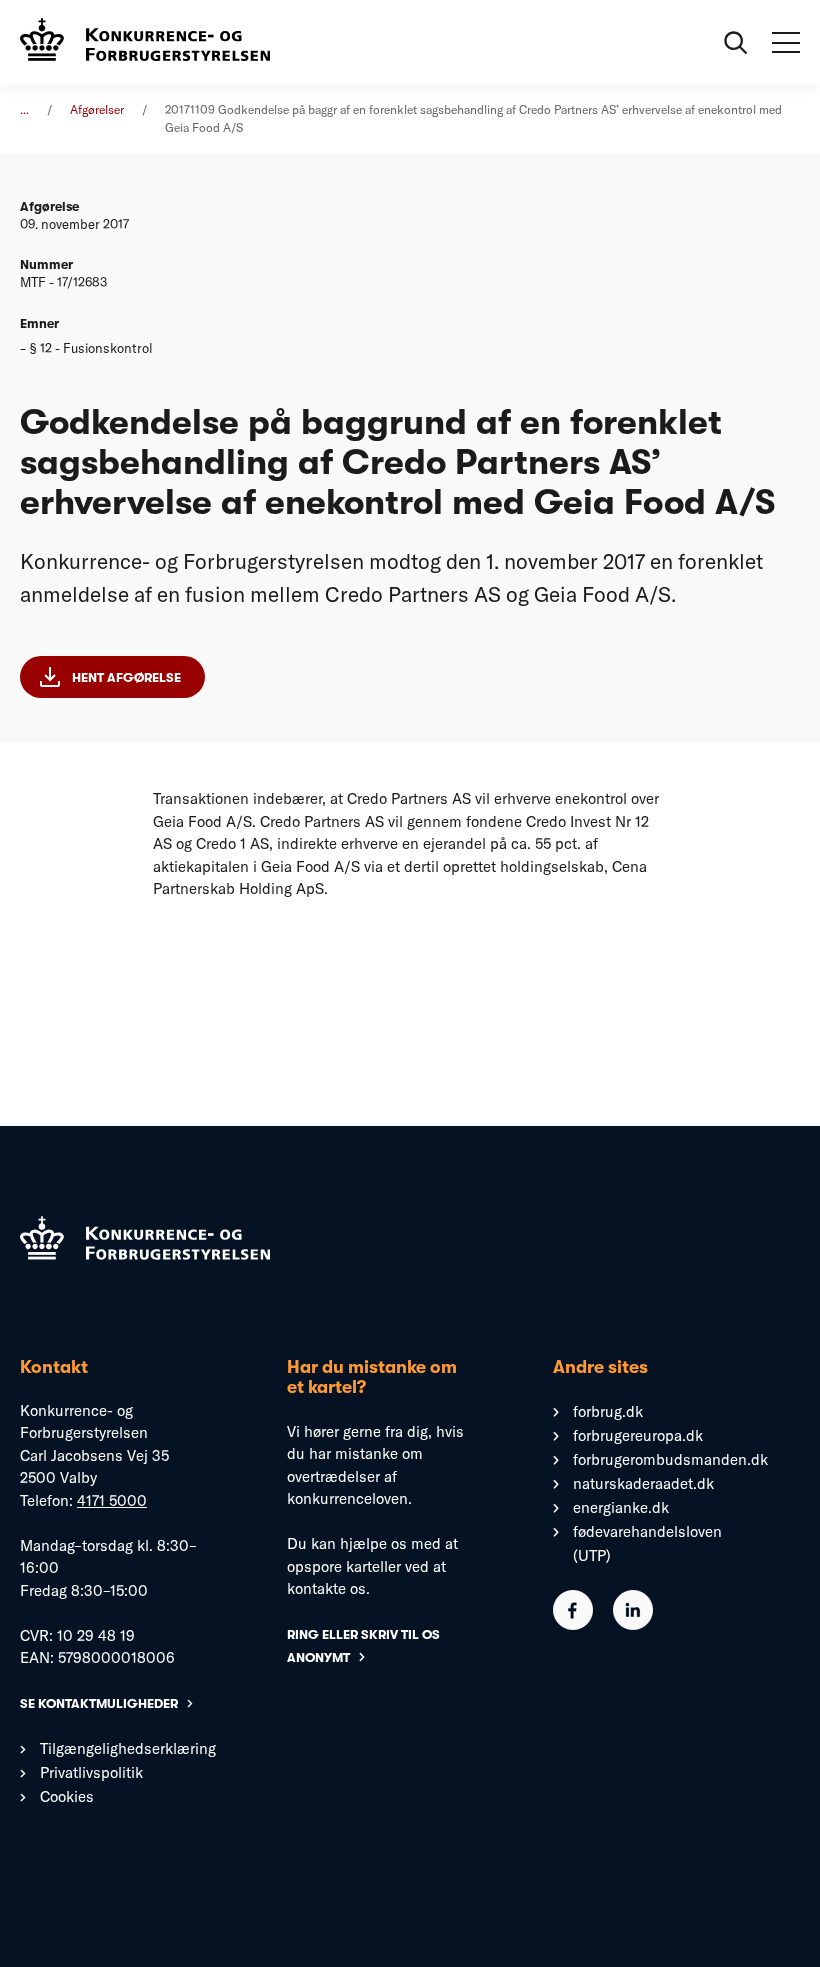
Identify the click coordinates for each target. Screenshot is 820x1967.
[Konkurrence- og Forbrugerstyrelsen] (145, 42)
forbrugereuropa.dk (638, 1435)
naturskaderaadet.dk (643, 1483)
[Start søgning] (736, 43)
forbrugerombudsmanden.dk (670, 1459)
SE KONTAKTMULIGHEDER (99, 1703)
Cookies (67, 1796)
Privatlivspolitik (91, 1772)
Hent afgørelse (126, 677)
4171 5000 (112, 1500)
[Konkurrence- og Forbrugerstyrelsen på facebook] (573, 1624)
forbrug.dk (608, 1411)
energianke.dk (621, 1507)
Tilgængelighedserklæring (128, 1748)
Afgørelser (97, 109)
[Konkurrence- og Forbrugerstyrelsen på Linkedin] (633, 1624)
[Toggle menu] (786, 43)
